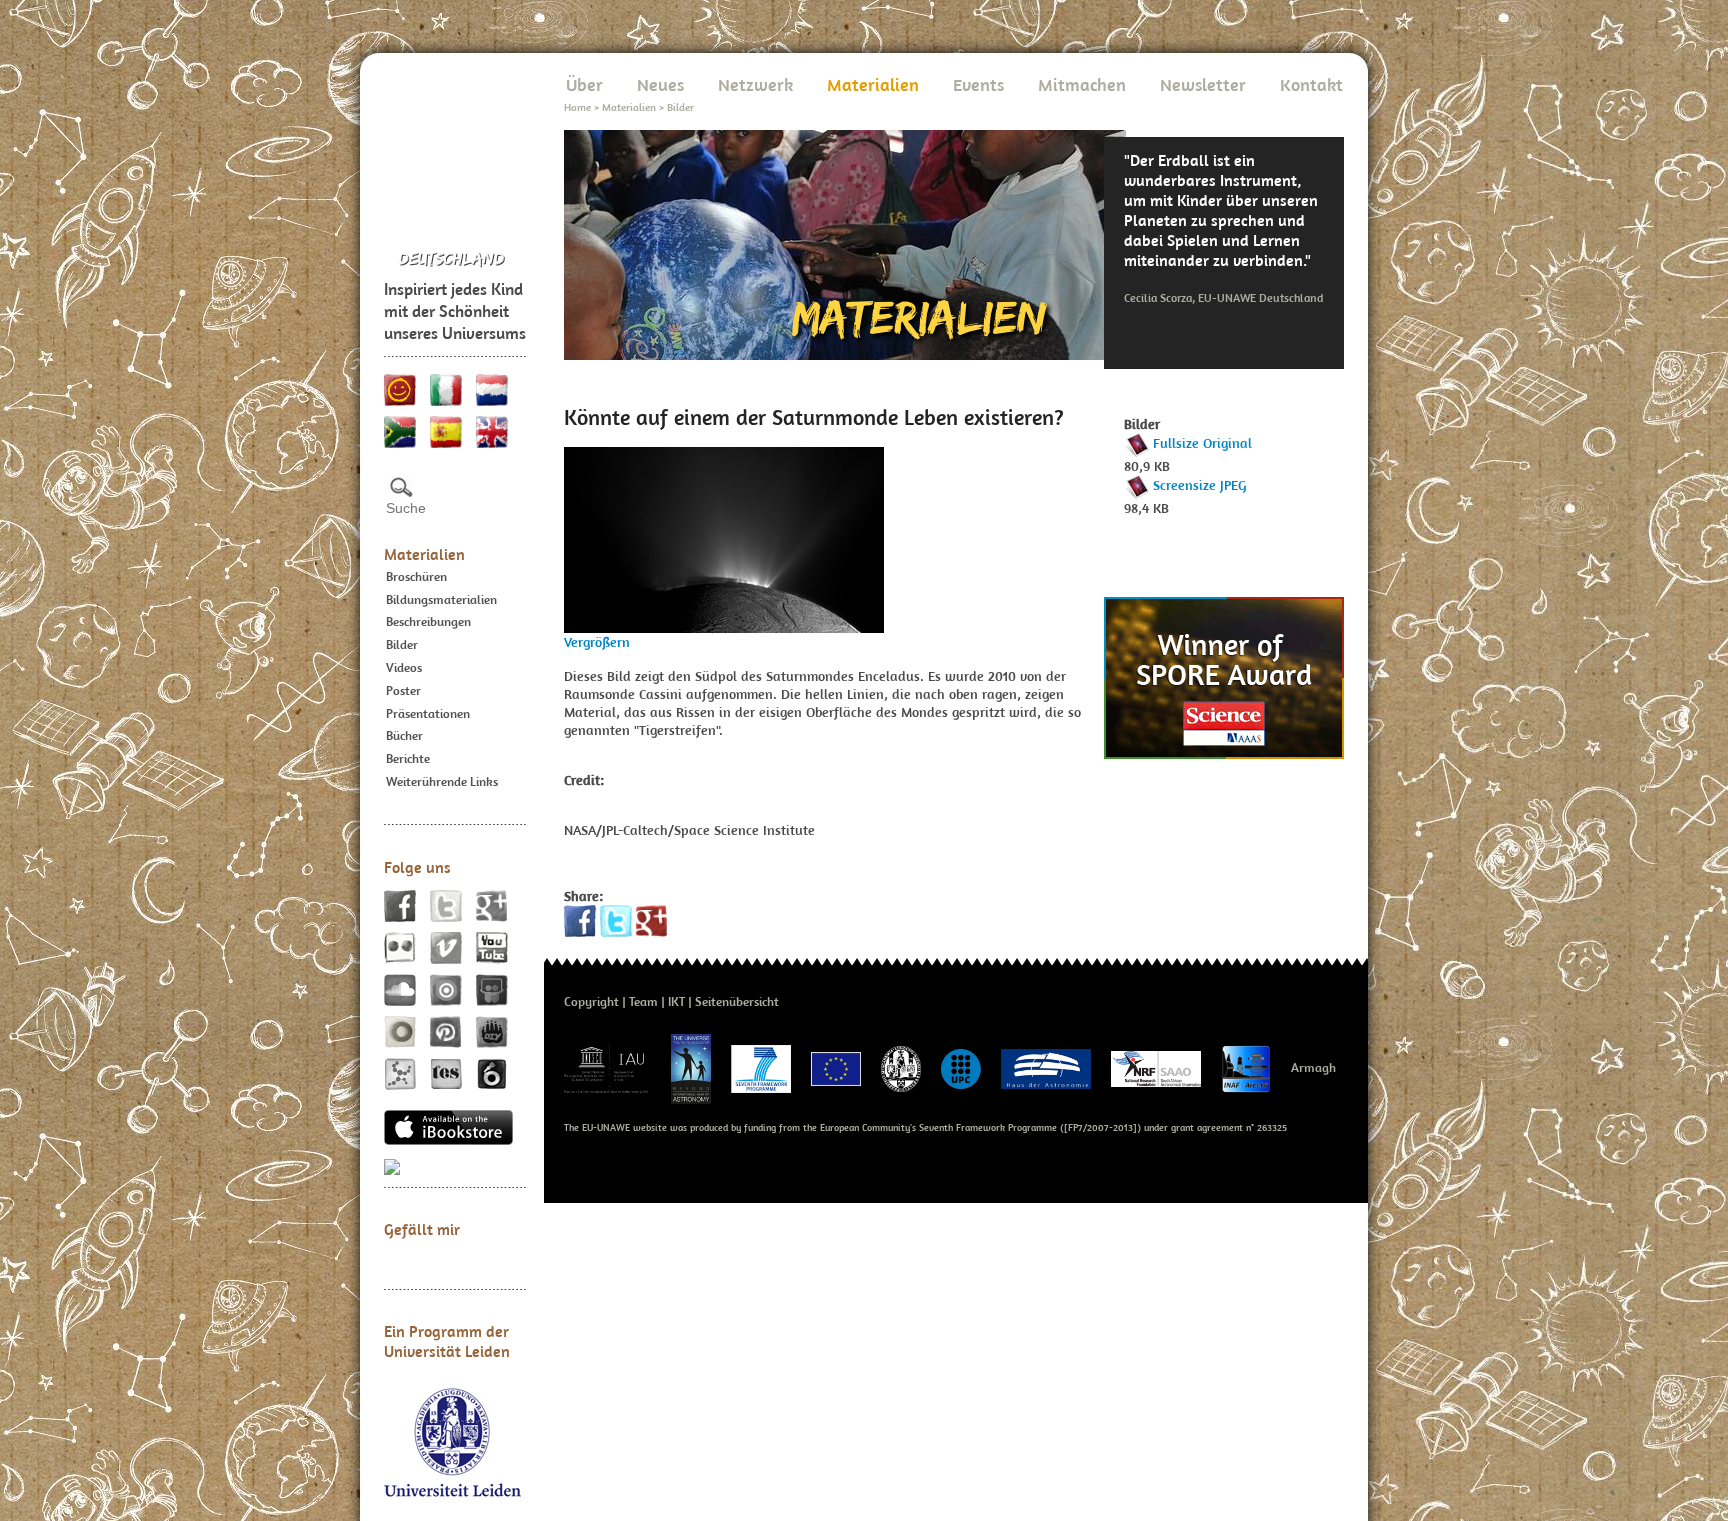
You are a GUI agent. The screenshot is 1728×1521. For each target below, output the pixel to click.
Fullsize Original (1202, 443)
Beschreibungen (428, 621)
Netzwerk (755, 84)
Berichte (408, 758)
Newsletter (1203, 84)
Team (643, 1001)
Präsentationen (428, 713)
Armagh (1313, 1067)
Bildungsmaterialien (441, 599)
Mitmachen (1082, 84)
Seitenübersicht (737, 1001)
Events (978, 84)
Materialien (424, 554)
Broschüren (416, 576)
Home (577, 107)
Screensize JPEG (1199, 485)
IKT (676, 1001)
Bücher (404, 735)
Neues (660, 84)
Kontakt (1311, 84)
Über (584, 84)
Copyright (591, 1001)
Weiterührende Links (442, 781)
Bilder (402, 644)
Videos (404, 667)
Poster (403, 690)
